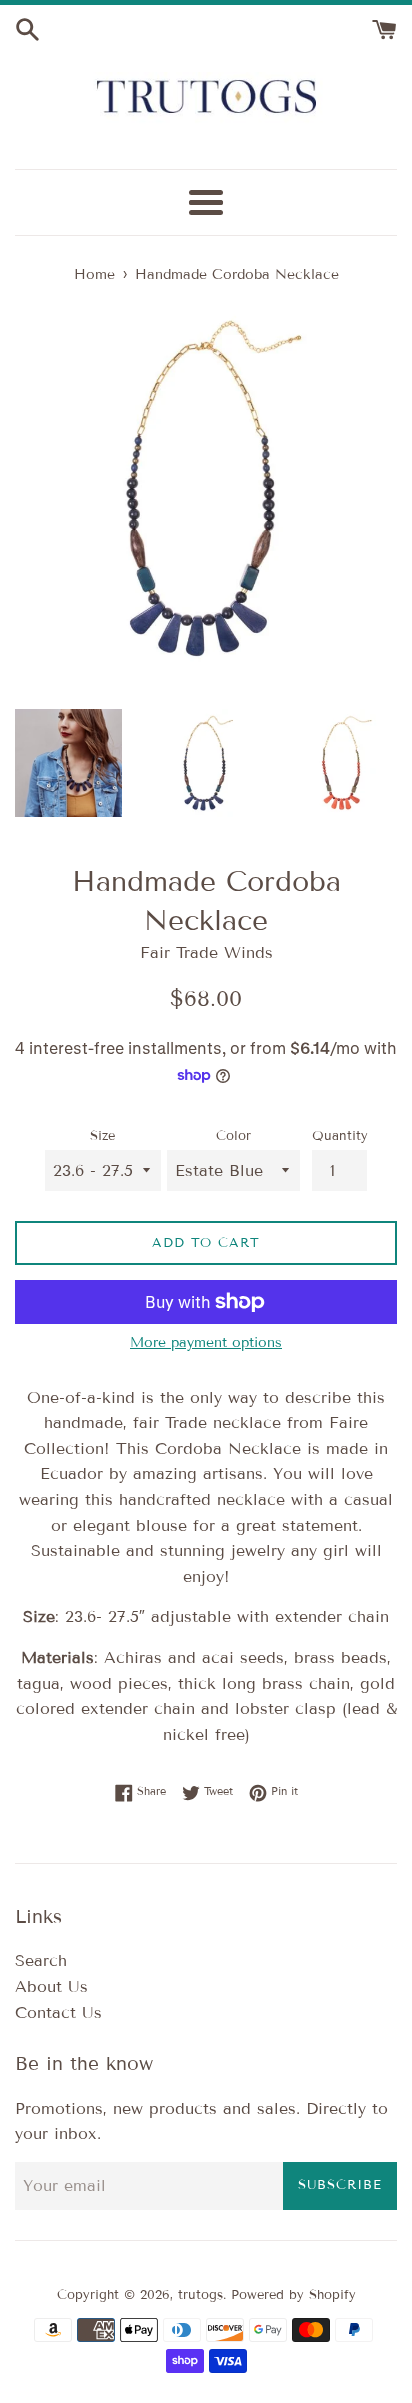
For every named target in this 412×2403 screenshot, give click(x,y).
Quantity (340, 1136)
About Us (51, 1986)
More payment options (206, 1342)
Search (41, 1960)
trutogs (200, 2295)
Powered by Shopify (293, 2295)
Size (102, 1136)
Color (233, 1136)
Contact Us (58, 2012)
